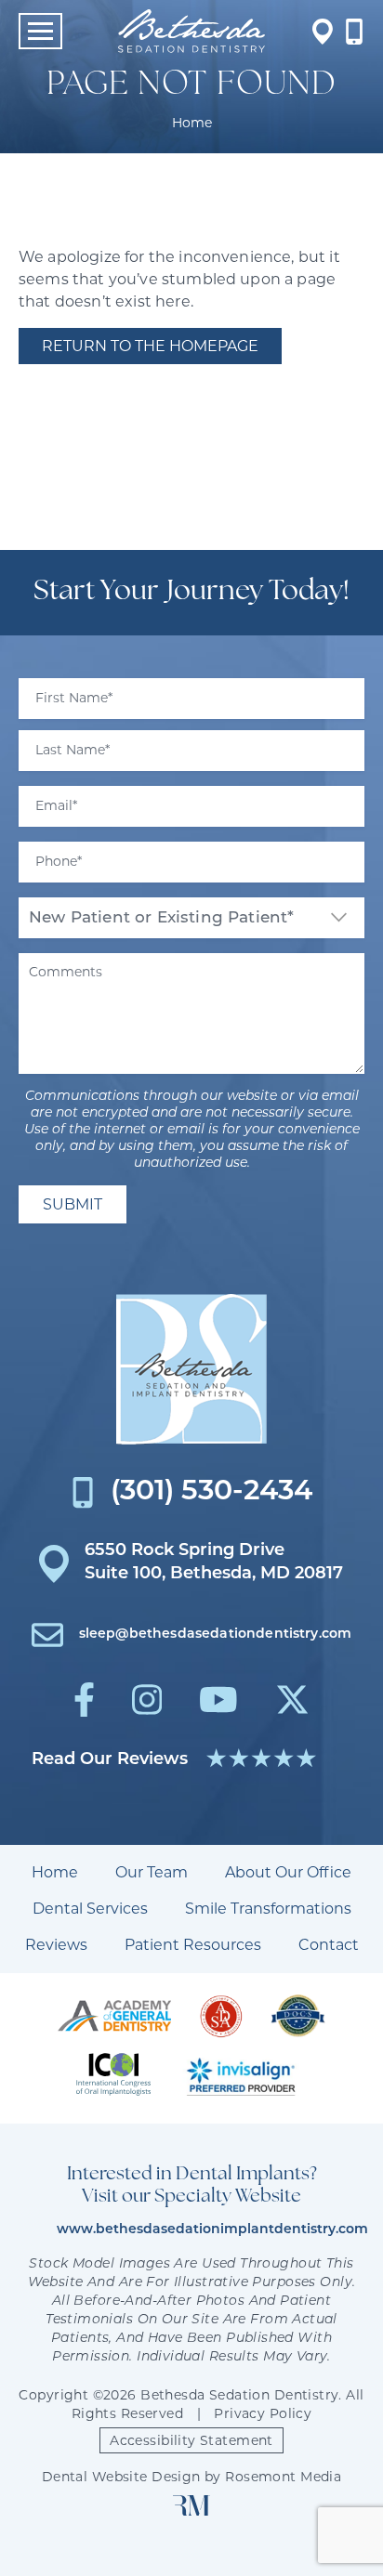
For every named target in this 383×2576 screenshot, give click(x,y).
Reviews (56, 1945)
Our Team (152, 1872)
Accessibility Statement (191, 2440)
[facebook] (84, 1700)
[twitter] (292, 1700)
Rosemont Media (283, 2477)
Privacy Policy (263, 2413)
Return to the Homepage (150, 346)
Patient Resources (193, 1945)
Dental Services (90, 1909)
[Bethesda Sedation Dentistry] (191, 1369)
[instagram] (147, 1700)
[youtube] (218, 1700)
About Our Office (288, 1872)
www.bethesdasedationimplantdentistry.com (212, 2230)
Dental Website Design (121, 2477)
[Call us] (354, 32)
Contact (329, 1945)
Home (192, 123)
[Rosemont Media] (191, 2511)
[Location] (323, 32)
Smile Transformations (268, 1909)
